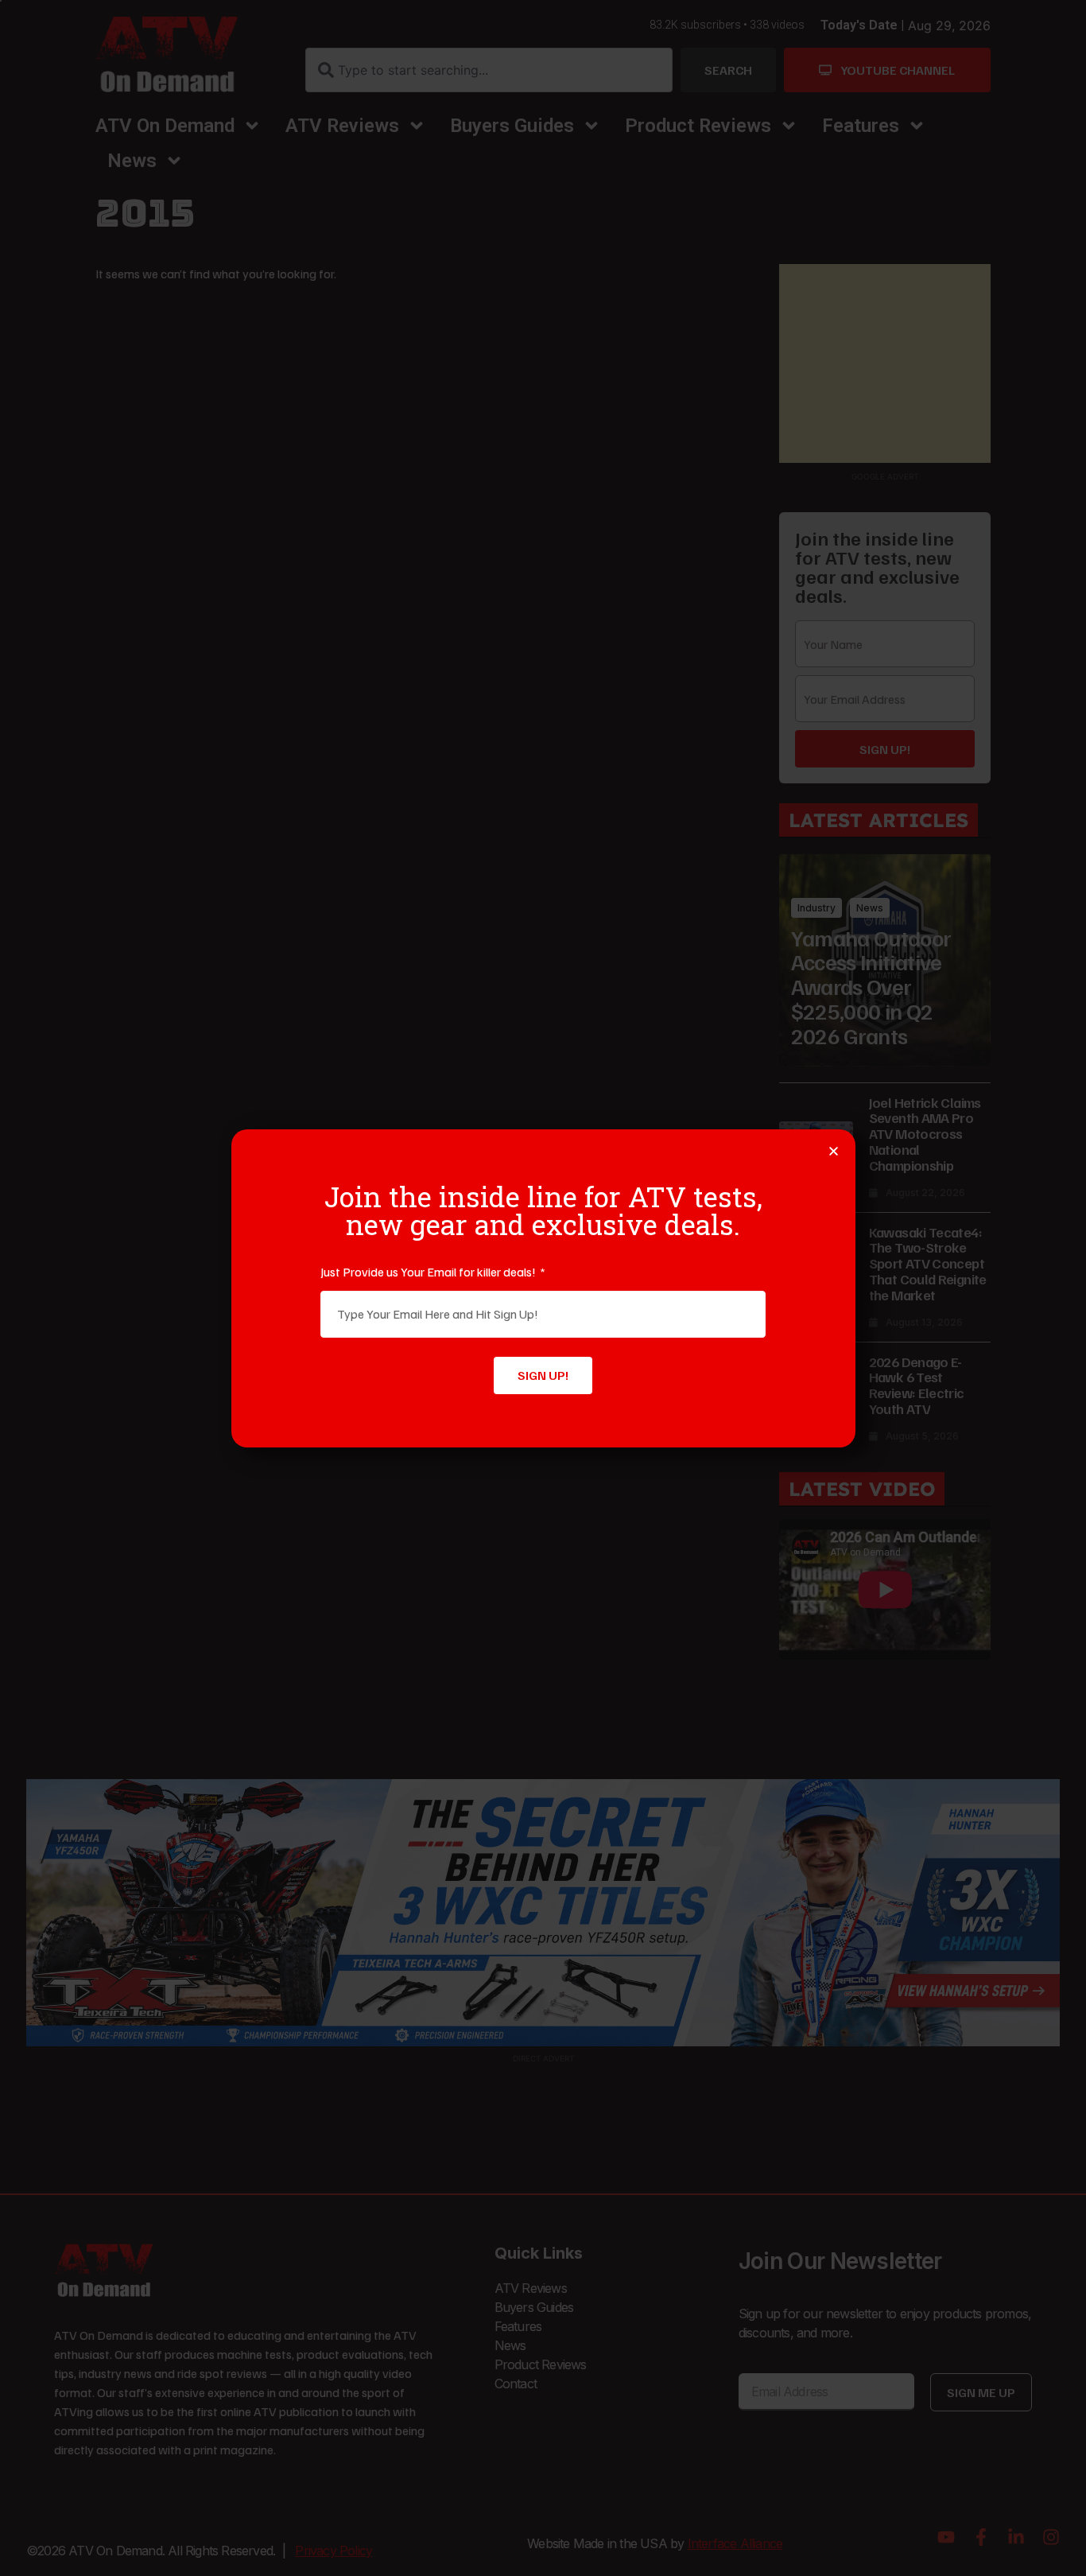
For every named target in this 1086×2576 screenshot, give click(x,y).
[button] (834, 1151)
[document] (543, 1288)
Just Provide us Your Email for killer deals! (429, 1272)
